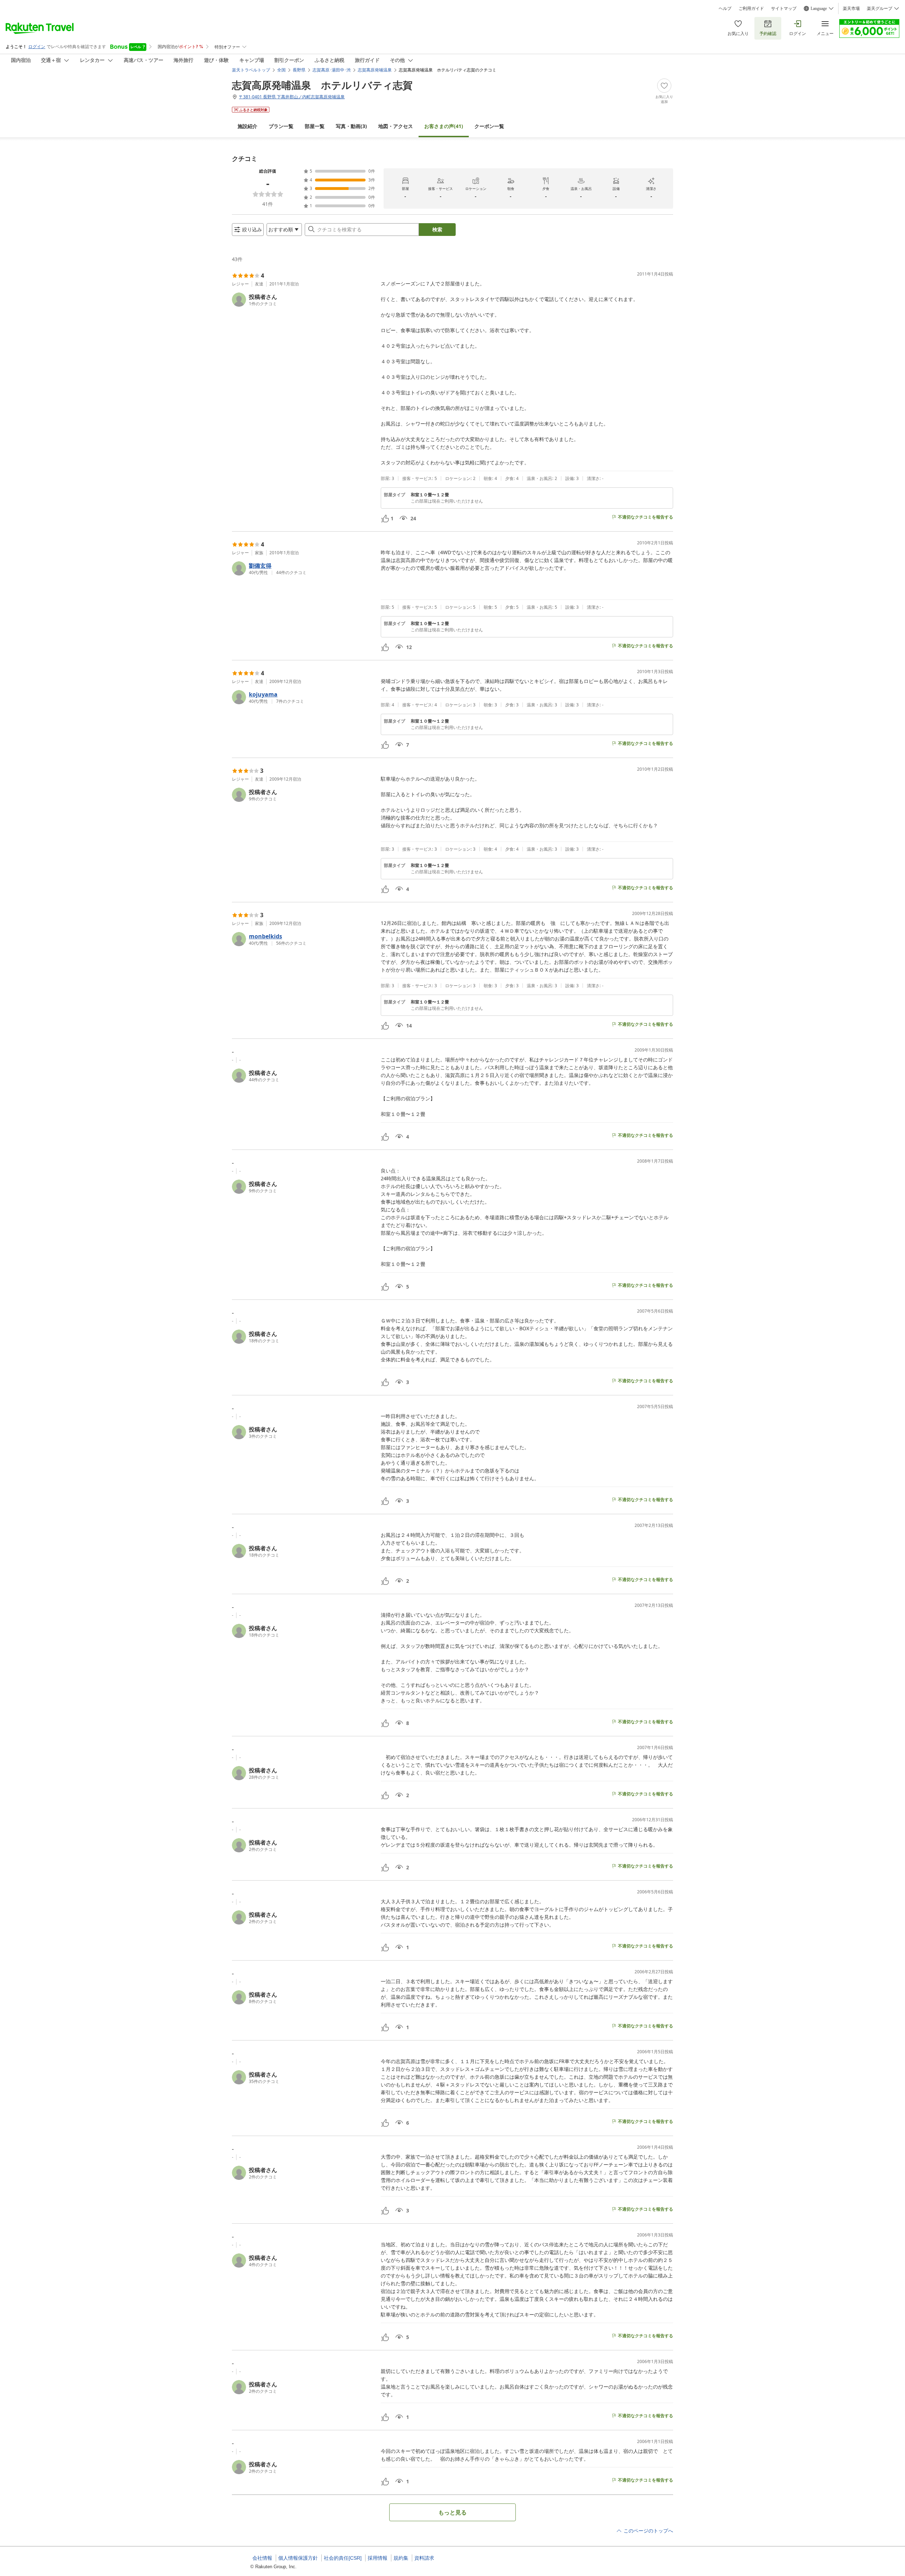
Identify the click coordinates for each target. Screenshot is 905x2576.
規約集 (401, 2558)
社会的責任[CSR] (343, 2558)
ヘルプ (725, 8)
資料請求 (424, 2558)
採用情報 (378, 2558)
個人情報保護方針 (298, 2558)
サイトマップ (784, 8)
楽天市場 (851, 8)
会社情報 (262, 2558)
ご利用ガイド (751, 8)
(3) (351, 126)
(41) (444, 126)
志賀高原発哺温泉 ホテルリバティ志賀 (322, 85)
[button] (303, 300)
